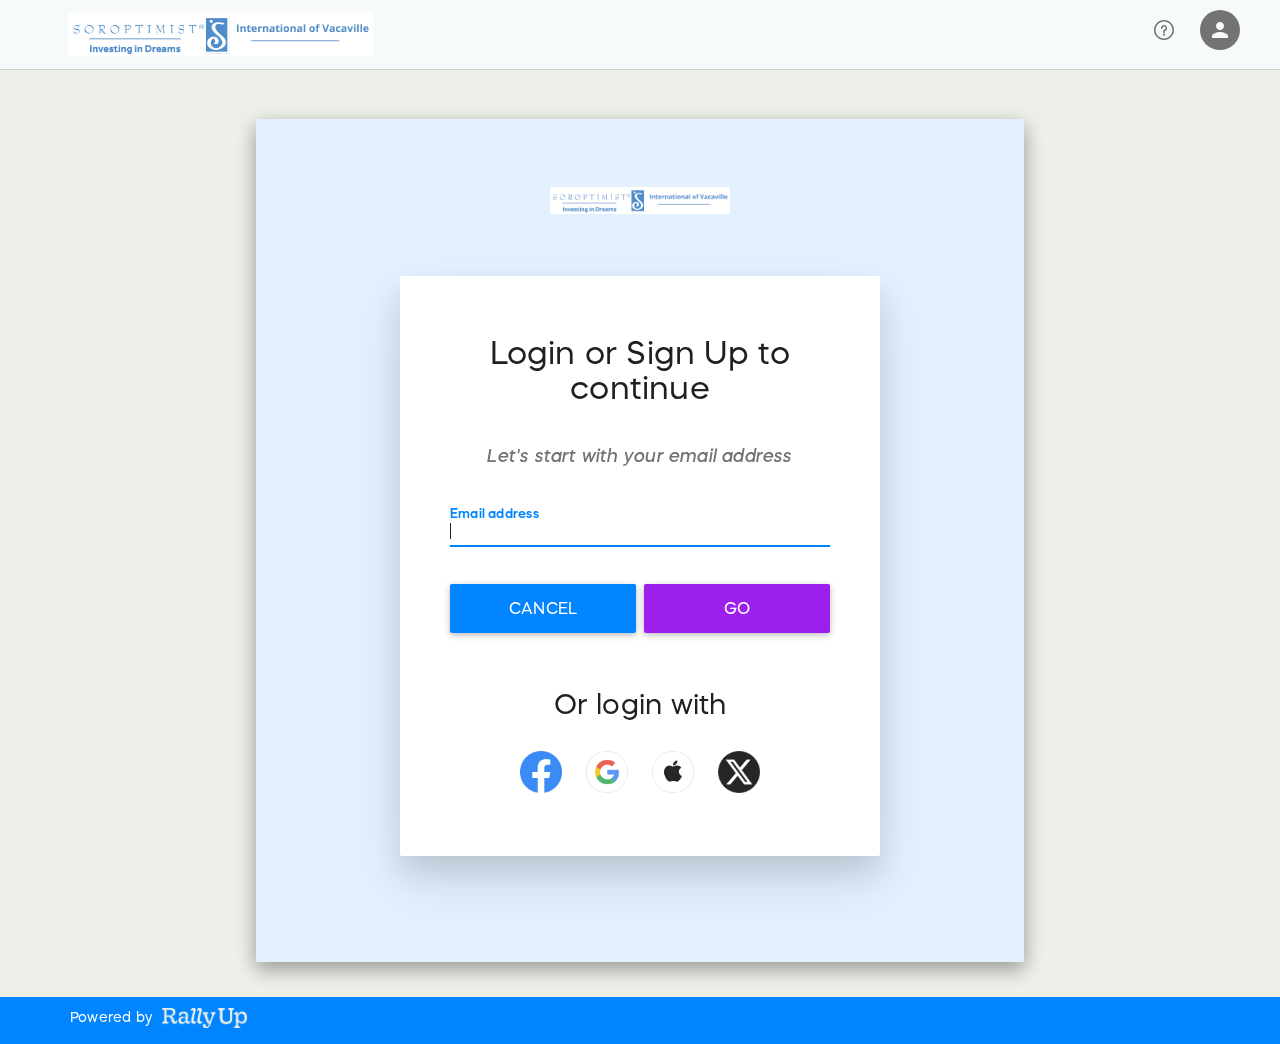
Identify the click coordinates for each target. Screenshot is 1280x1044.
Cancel (543, 608)
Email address (494, 513)
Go (737, 608)
